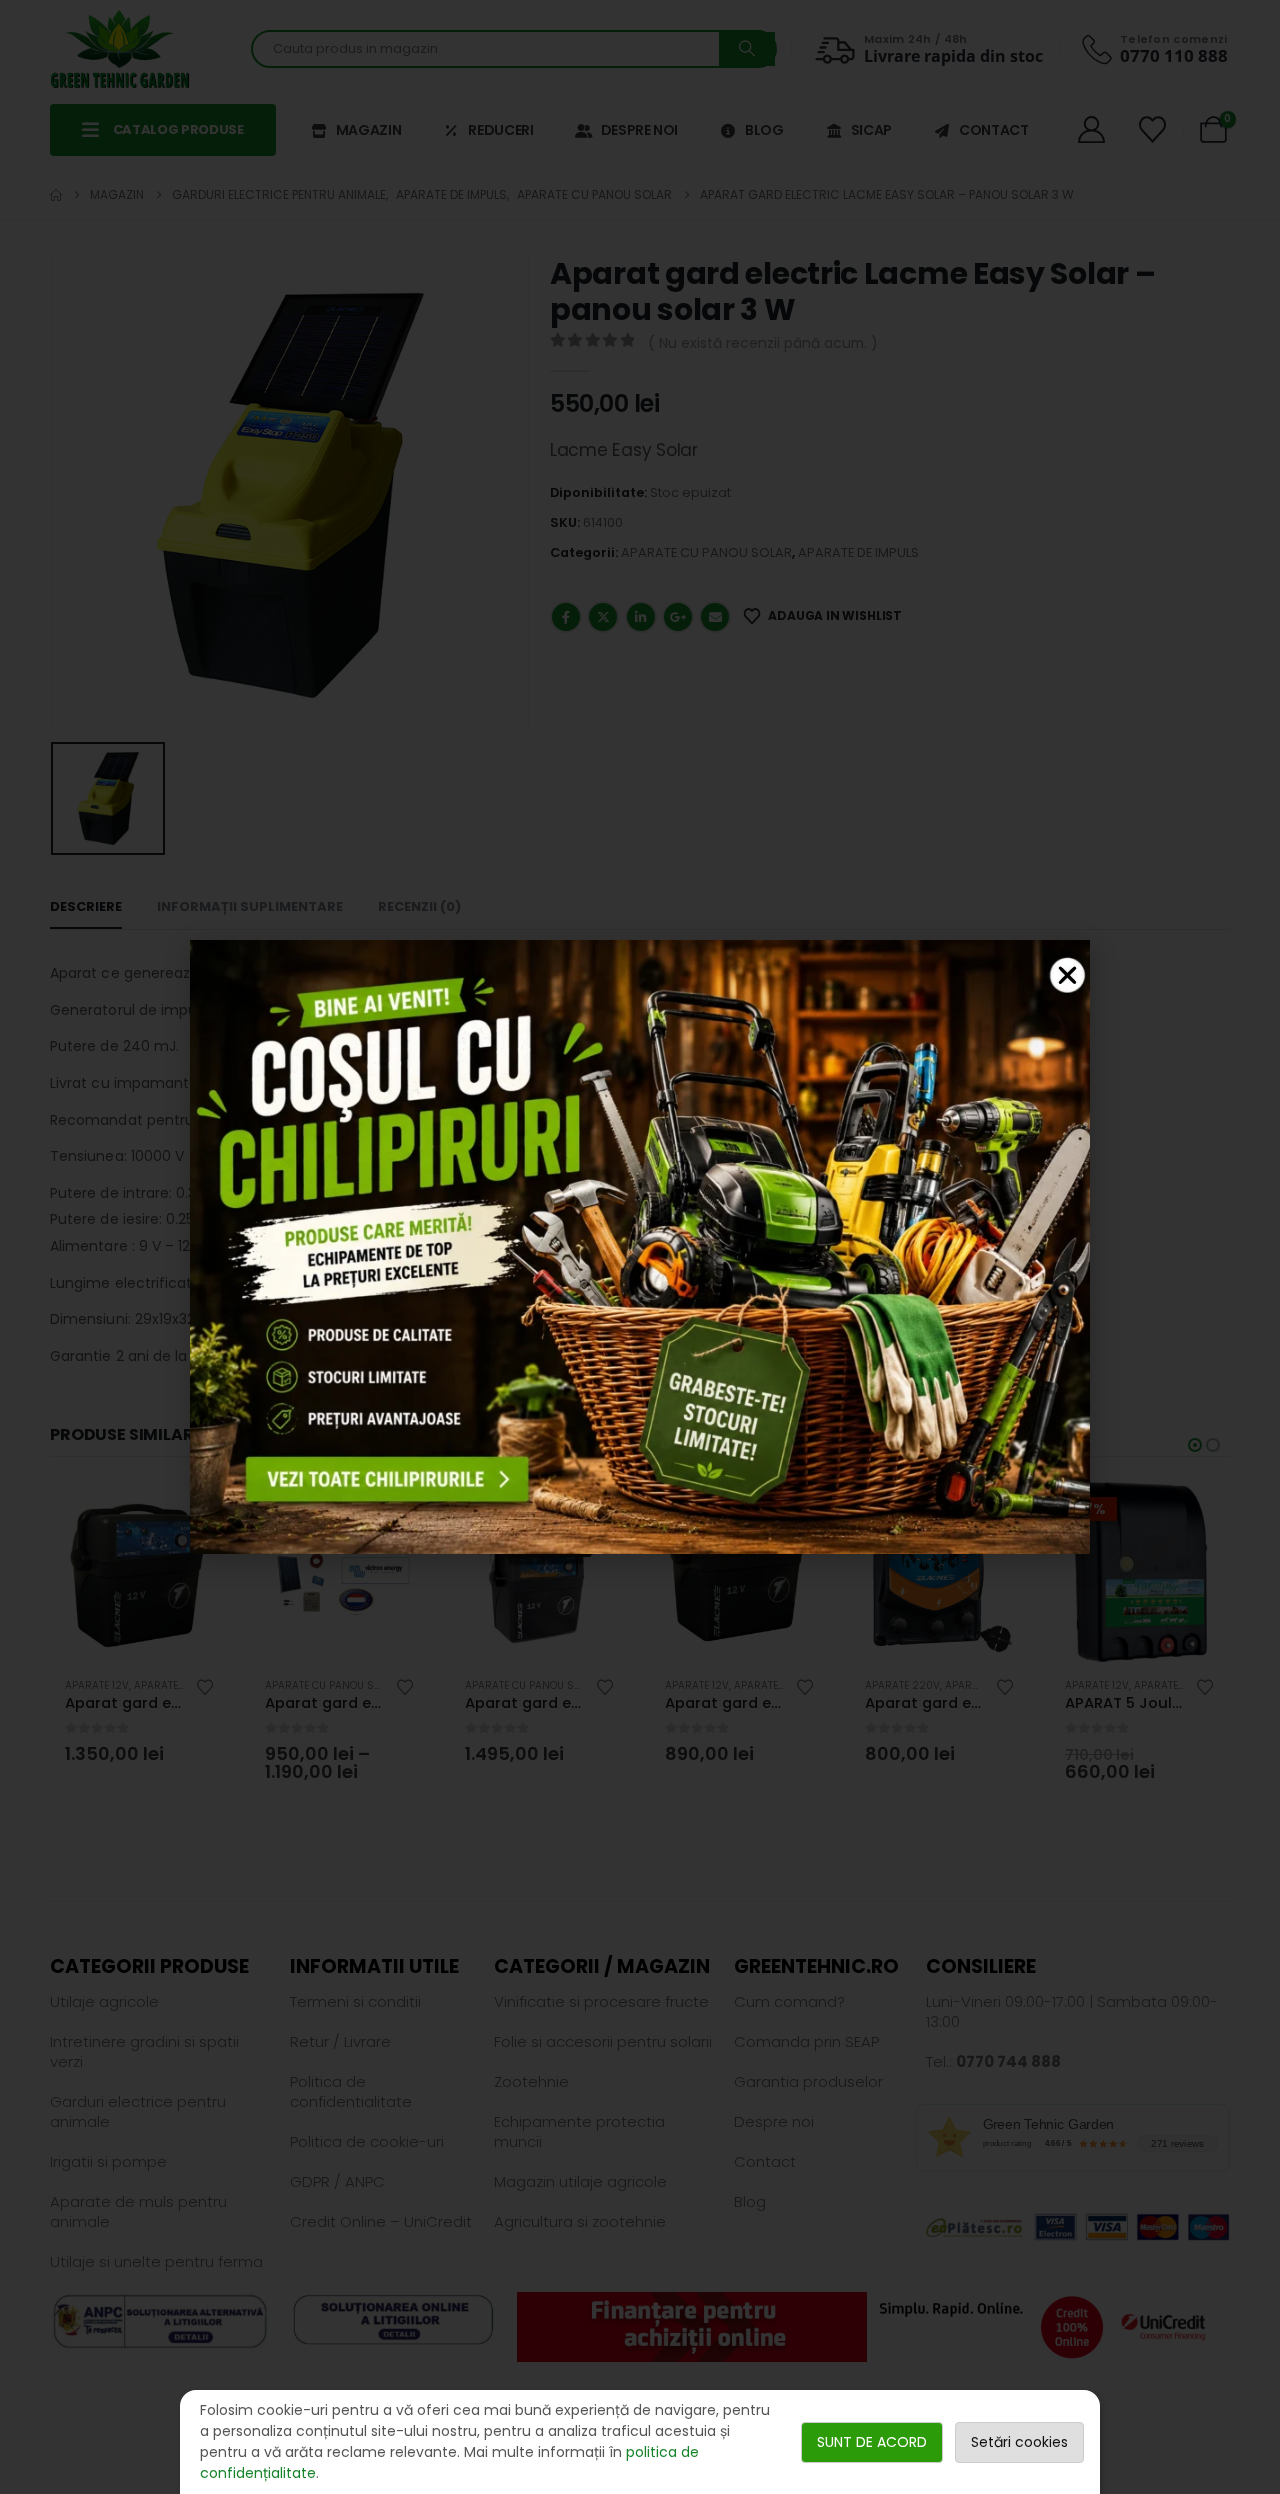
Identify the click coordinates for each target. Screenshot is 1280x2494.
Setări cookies (1019, 2442)
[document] (640, 1247)
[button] (1067, 975)
